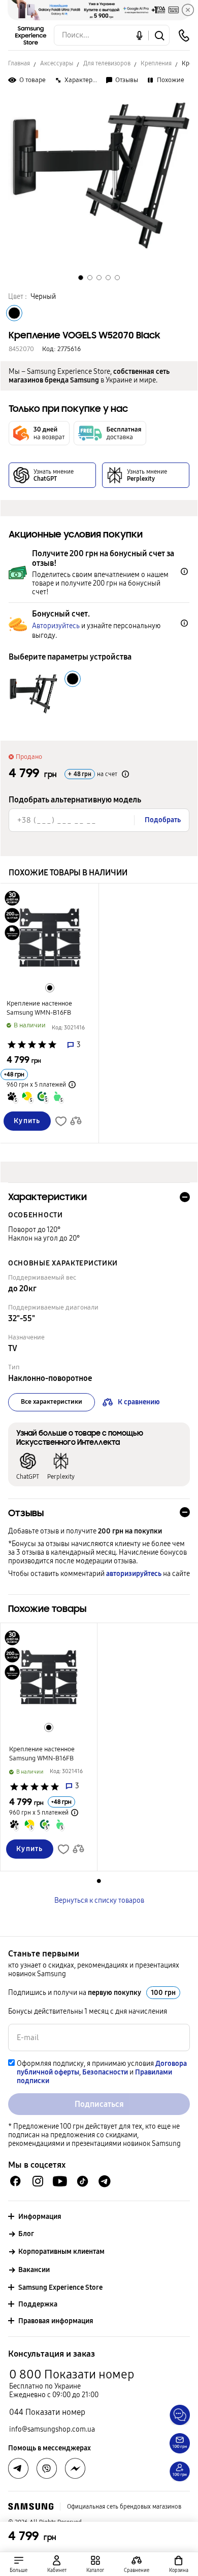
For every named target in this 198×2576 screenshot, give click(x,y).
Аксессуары (57, 63)
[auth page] (57, 2564)
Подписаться (99, 2104)
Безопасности (105, 2072)
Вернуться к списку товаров (99, 1900)
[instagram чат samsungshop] (38, 2181)
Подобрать (163, 820)
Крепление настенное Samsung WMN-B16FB (39, 1008)
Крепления (156, 63)
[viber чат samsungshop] (47, 2469)
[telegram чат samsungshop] (105, 2181)
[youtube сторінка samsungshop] (60, 2181)
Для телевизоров (107, 63)
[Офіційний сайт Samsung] (31, 2507)
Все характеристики (52, 1402)
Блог (26, 2234)
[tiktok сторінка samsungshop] (82, 2181)
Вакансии (34, 2270)
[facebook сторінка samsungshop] (75, 2469)
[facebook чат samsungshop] (15, 2181)
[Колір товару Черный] (14, 313)
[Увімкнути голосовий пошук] (139, 35)
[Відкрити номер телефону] (184, 35)
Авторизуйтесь (56, 626)
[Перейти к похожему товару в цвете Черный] (50, 988)
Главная (19, 63)
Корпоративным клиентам (61, 2252)
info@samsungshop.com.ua (52, 2429)
